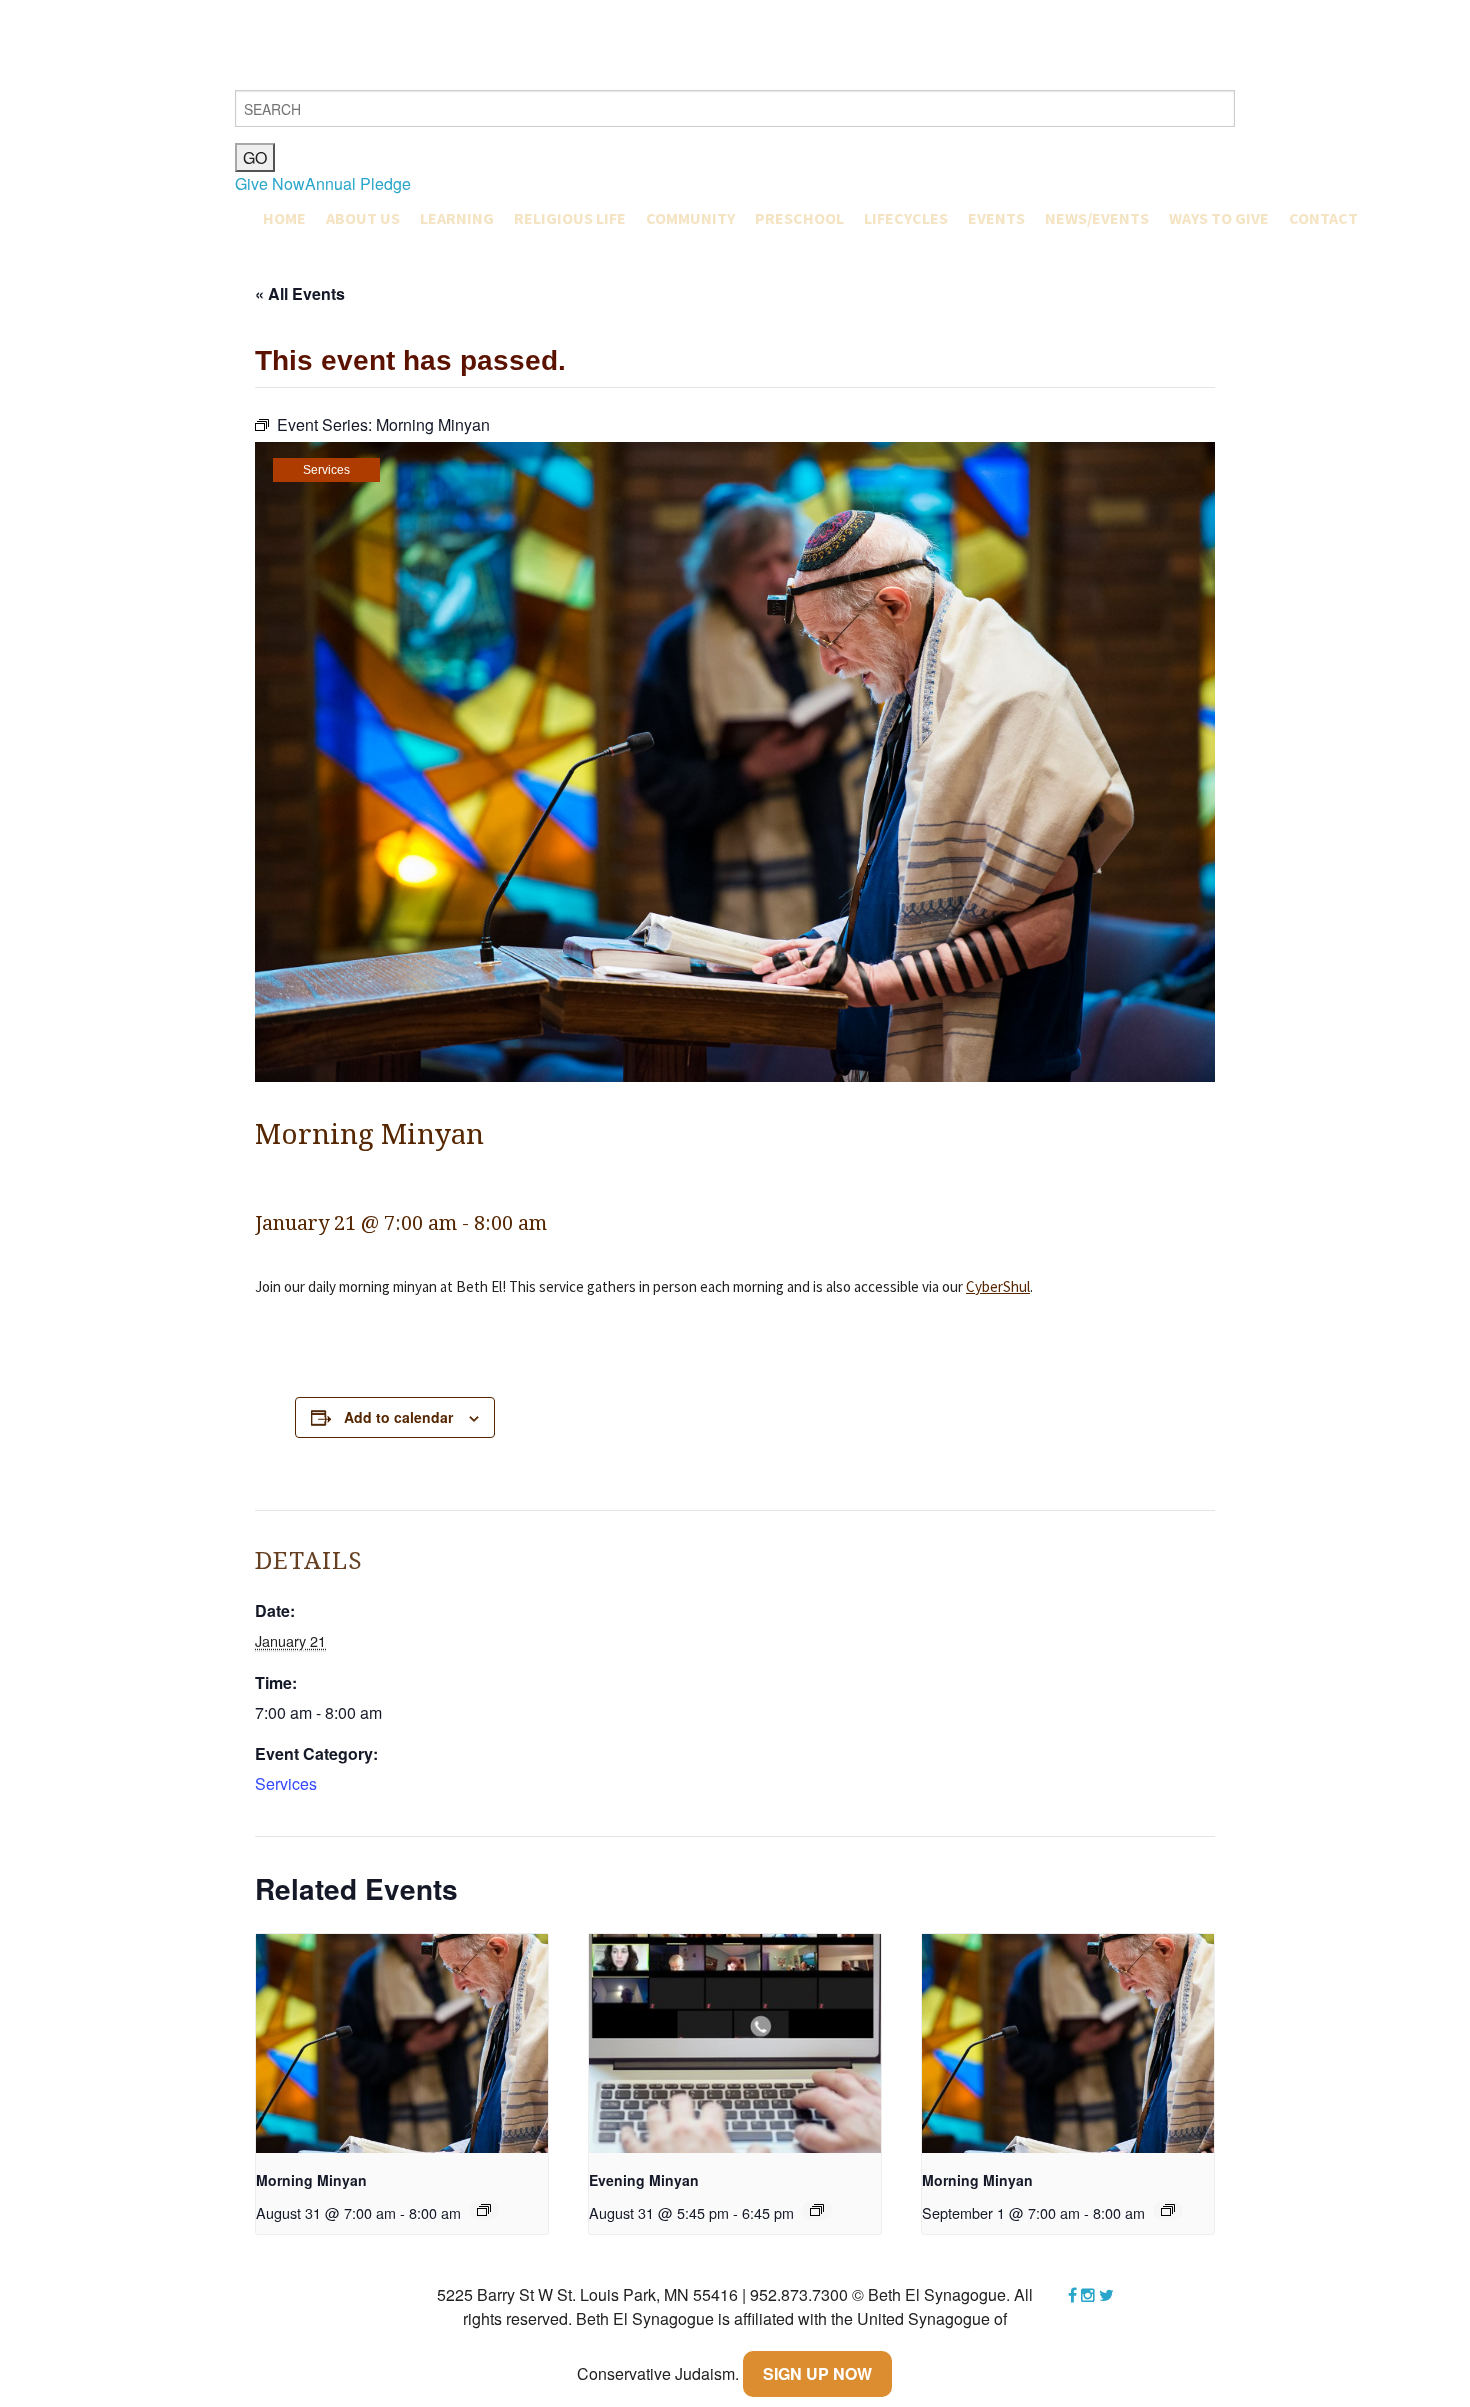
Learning (457, 218)
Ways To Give (1219, 218)
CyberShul (998, 1286)
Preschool (799, 218)
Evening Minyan (644, 2180)
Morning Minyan (311, 2180)
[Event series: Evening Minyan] (817, 2210)
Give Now (270, 183)
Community (690, 218)
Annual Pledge (358, 183)
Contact (1323, 218)
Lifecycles (906, 218)
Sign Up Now (817, 2373)
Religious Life (570, 218)
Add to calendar (398, 1417)
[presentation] (402, 2043)
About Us (363, 218)
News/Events (1097, 218)
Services (326, 470)
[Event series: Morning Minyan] (484, 2210)
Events (996, 218)
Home (284, 218)
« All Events (300, 293)
